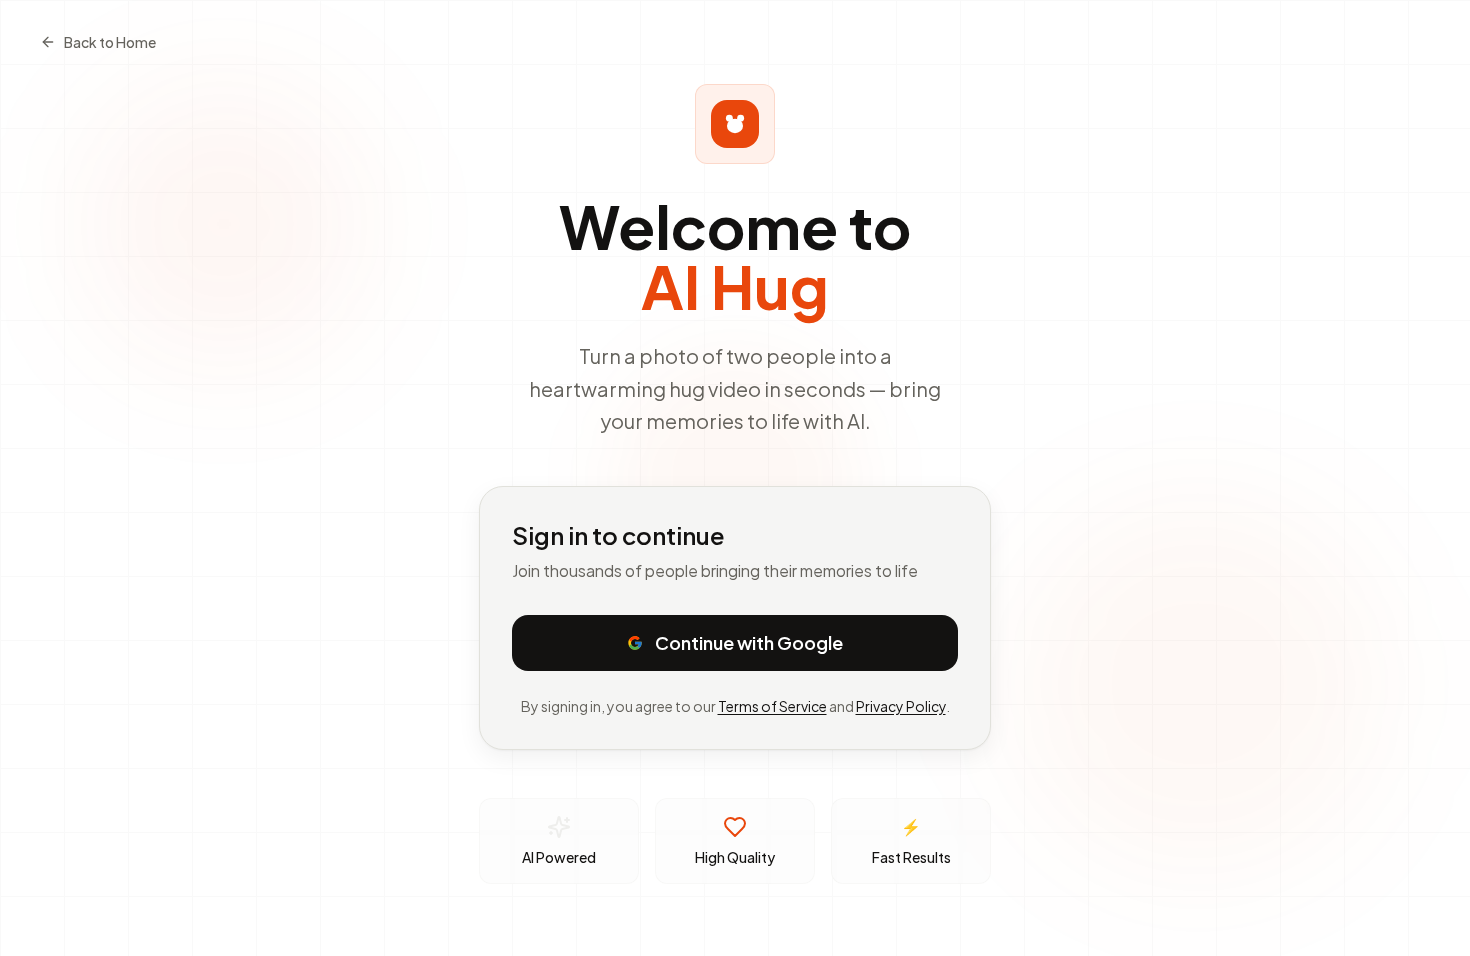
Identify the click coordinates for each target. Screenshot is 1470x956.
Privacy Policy (901, 706)
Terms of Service (772, 706)
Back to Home (110, 42)
